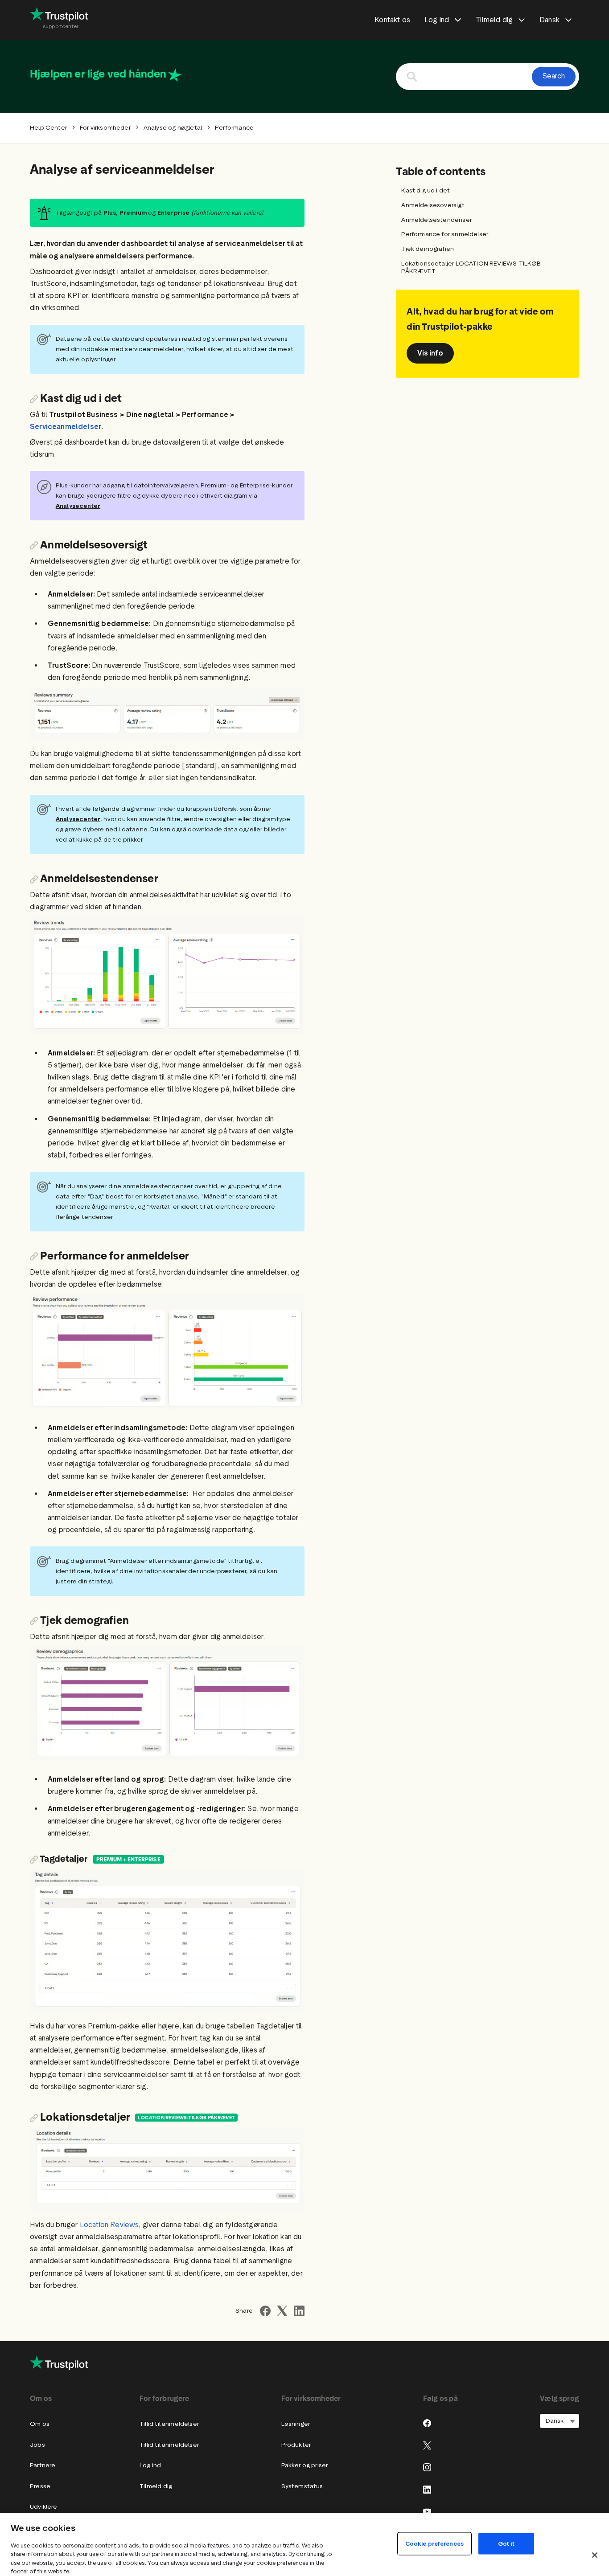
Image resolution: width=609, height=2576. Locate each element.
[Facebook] (427, 2423)
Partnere (43, 2465)
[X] (427, 2445)
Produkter (296, 2445)
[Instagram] (427, 2467)
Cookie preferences (434, 2543)
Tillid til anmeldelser (169, 2424)
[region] (304, 2544)
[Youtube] (427, 2511)
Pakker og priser (305, 2465)
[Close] (595, 2555)
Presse (40, 2486)
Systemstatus (302, 2486)
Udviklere (44, 2507)
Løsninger (296, 2424)
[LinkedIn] (427, 2490)
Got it (506, 2543)
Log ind (150, 2465)
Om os (40, 2424)
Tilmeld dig (156, 2486)
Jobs (37, 2445)
